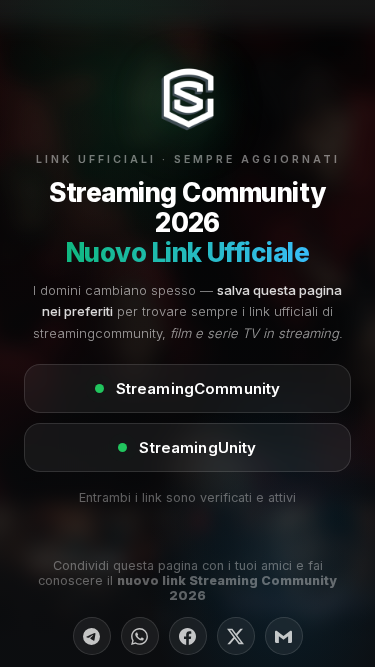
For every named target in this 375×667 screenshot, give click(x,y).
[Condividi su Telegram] (92, 636)
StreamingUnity (197, 447)
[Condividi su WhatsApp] (140, 636)
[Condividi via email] (284, 636)
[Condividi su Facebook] (188, 636)
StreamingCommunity (198, 388)
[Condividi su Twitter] (236, 636)
